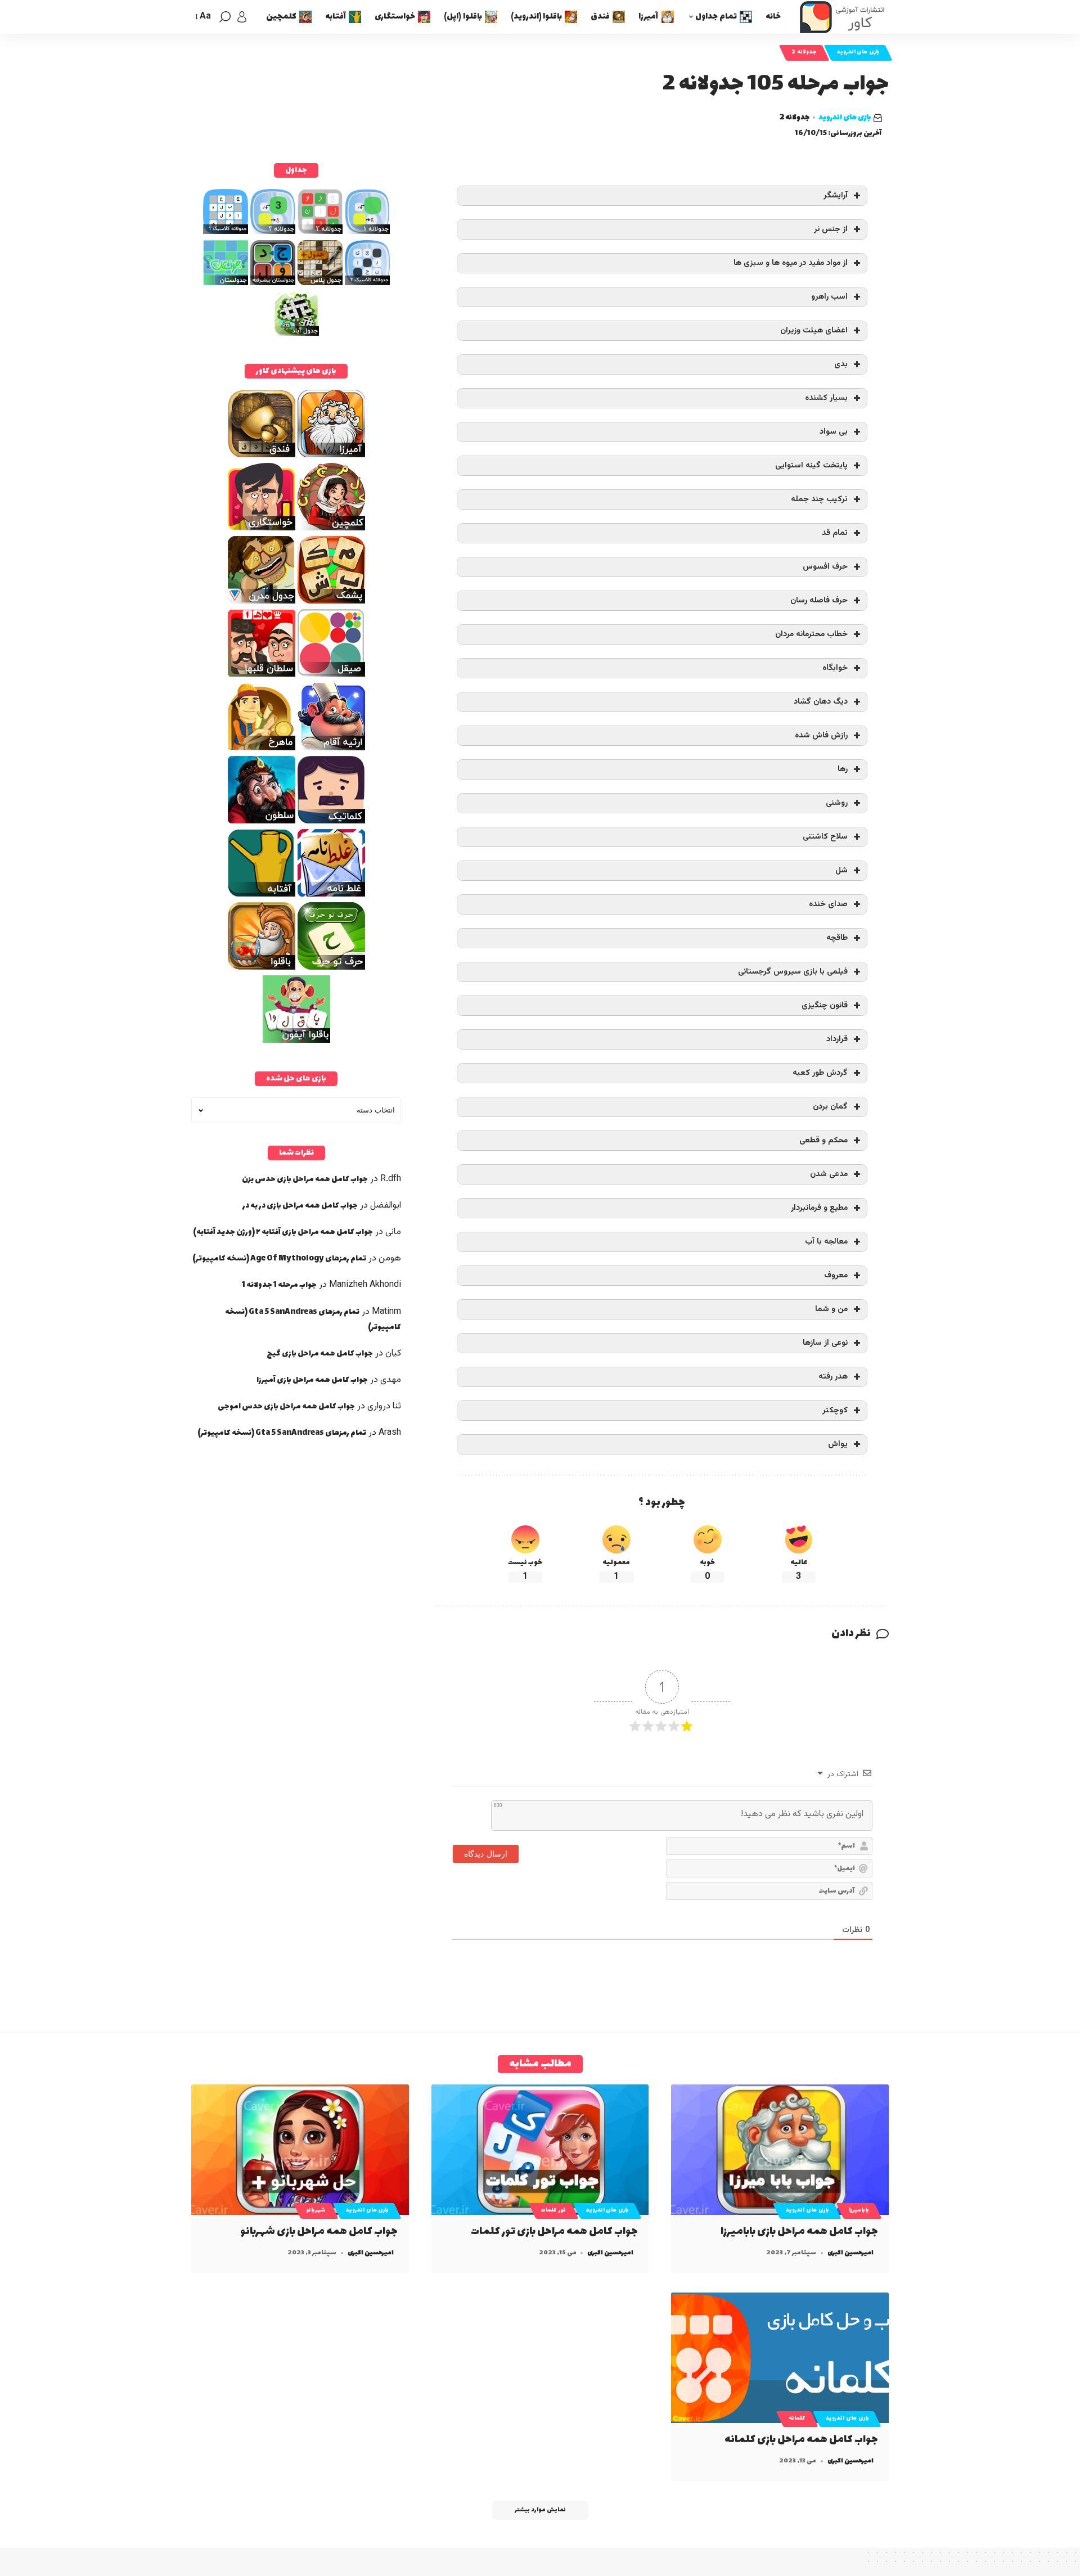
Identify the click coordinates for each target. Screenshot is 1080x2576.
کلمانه (797, 2419)
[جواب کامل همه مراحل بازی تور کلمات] (540, 2150)
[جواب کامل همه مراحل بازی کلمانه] (780, 2358)
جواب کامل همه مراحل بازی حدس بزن (305, 1179)
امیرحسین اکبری (850, 2253)
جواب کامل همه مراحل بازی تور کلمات (554, 2232)
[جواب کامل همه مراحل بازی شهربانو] (300, 2150)
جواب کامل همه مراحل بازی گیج (320, 1354)
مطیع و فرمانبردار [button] (819, 1208)
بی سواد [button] (834, 432)
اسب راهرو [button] (829, 297)
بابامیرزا (859, 2210)
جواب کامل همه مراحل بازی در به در (300, 1206)
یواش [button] (838, 1444)
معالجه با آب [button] (826, 1242)
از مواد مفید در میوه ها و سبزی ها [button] (791, 263)
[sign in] (242, 17)
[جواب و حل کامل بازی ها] (844, 17)
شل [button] (841, 870)
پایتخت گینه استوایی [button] (811, 465)
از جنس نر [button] (831, 229)
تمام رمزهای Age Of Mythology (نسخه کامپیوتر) (279, 1258)
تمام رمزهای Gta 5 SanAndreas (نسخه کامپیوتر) (282, 1433)
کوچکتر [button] (835, 1410)
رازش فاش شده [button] (821, 735)
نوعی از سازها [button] (825, 1343)
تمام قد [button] (835, 533)
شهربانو (316, 2210)
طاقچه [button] (837, 938)
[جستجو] (225, 17)
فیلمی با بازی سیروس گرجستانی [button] (793, 972)
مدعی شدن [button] (829, 1174)
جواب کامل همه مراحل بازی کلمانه (801, 2440)
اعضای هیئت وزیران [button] (814, 330)
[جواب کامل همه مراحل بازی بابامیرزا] (780, 2150)
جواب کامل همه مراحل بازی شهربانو (319, 2232)
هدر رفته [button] (833, 1377)
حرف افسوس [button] (825, 567)
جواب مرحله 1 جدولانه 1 (279, 1285)
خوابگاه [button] (835, 668)
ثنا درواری (384, 1406)
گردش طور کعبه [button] (820, 1073)
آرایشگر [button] (836, 195)
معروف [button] (836, 1275)
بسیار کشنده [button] (826, 398)
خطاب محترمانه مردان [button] (811, 634)
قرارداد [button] (837, 1039)
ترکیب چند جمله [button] (819, 499)
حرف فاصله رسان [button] (819, 600)
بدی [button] (841, 364)
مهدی (391, 1380)
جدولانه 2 (804, 52)
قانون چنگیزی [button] (825, 1005)
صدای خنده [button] (828, 904)
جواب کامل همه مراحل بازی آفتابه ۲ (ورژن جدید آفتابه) (283, 1232)
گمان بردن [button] (830, 1107)
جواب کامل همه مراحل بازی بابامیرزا (799, 2232)
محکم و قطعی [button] (823, 1140)
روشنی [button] (837, 803)
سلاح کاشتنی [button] (825, 837)
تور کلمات (553, 2210)
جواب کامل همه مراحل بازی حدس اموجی (286, 1406)
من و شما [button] (831, 1309)
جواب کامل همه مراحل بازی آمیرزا (312, 1380)
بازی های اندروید (858, 52)
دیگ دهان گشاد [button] (821, 702)
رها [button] (843, 769)
